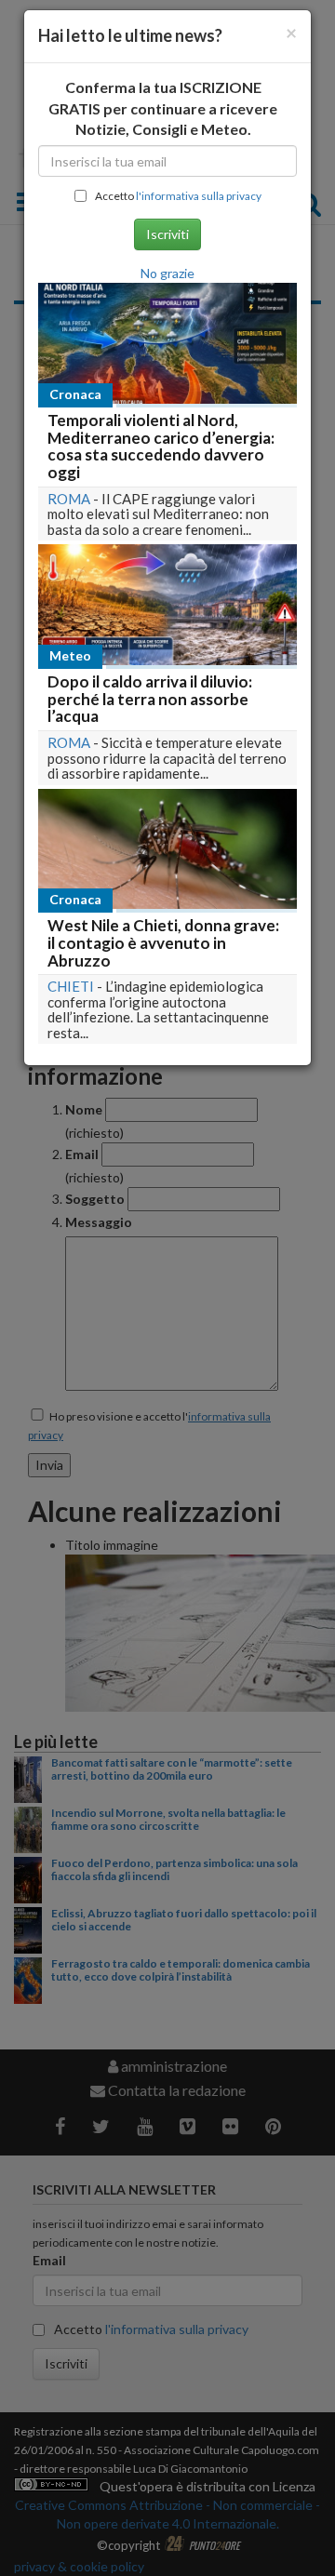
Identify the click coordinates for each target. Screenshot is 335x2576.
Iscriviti (167, 234)
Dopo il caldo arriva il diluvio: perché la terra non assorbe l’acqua (150, 699)
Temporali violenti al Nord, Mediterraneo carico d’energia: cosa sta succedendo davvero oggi (161, 446)
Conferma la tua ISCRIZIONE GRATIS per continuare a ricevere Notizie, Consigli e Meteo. (163, 108)
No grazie (167, 273)
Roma (69, 499)
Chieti (71, 986)
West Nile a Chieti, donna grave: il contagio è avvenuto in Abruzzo (163, 942)
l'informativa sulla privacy (199, 196)
